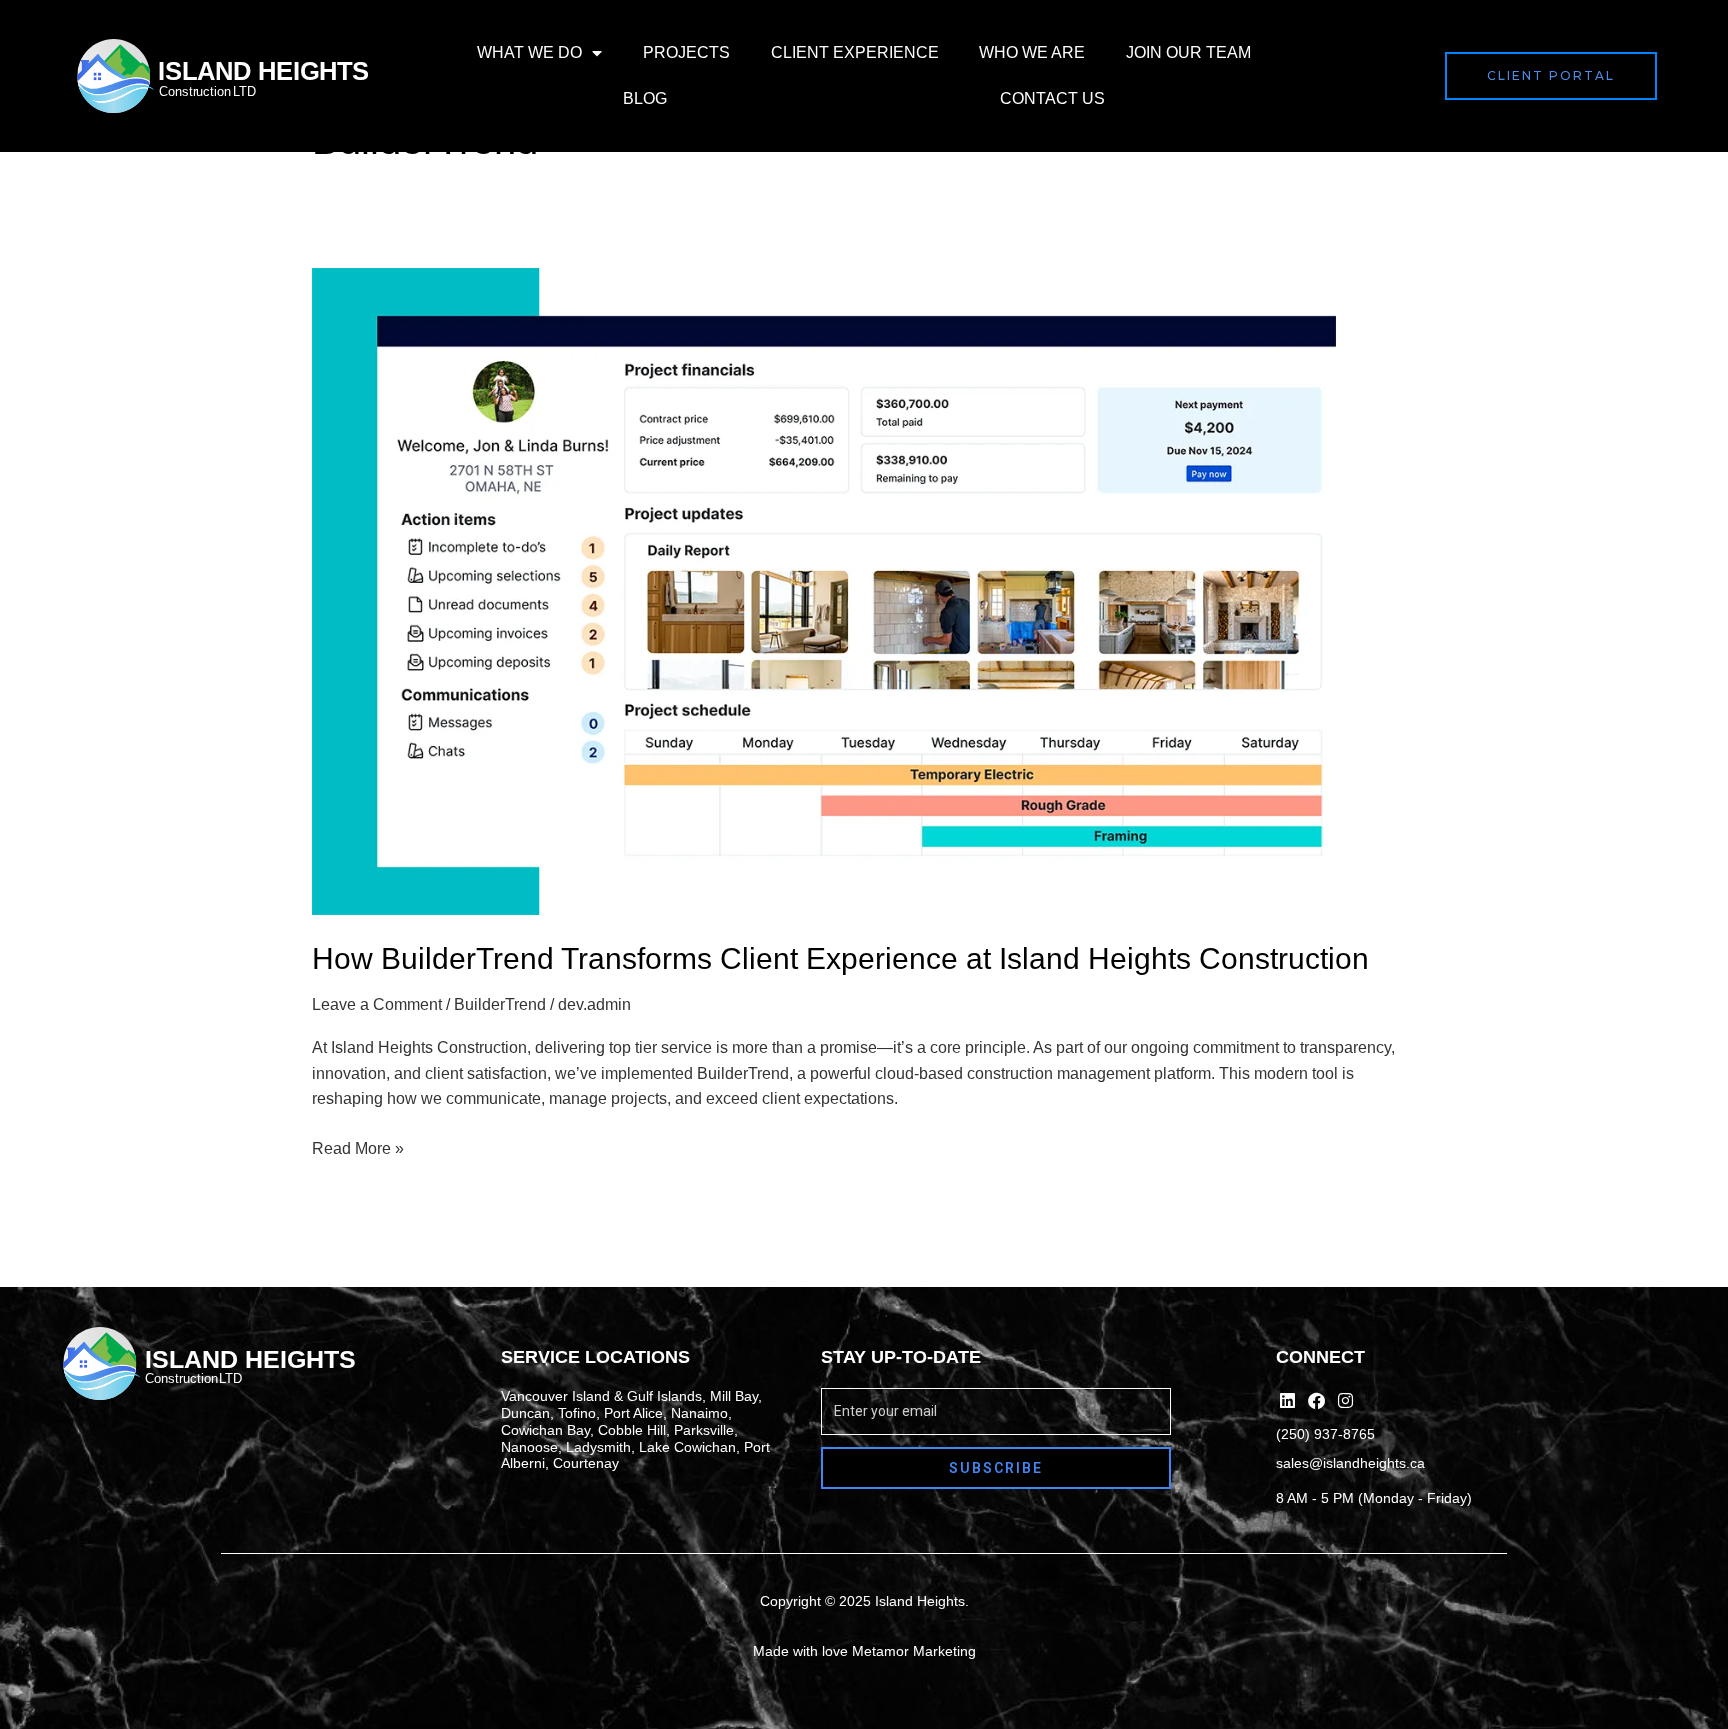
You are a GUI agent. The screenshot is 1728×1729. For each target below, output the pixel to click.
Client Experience (855, 52)
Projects (686, 52)
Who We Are (1032, 52)
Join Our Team (1188, 52)
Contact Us (1052, 98)
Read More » (358, 1146)
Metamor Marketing (914, 1651)
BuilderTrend (500, 1004)
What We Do (529, 52)
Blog (645, 98)
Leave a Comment (377, 1004)
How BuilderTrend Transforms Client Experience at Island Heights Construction (840, 958)
